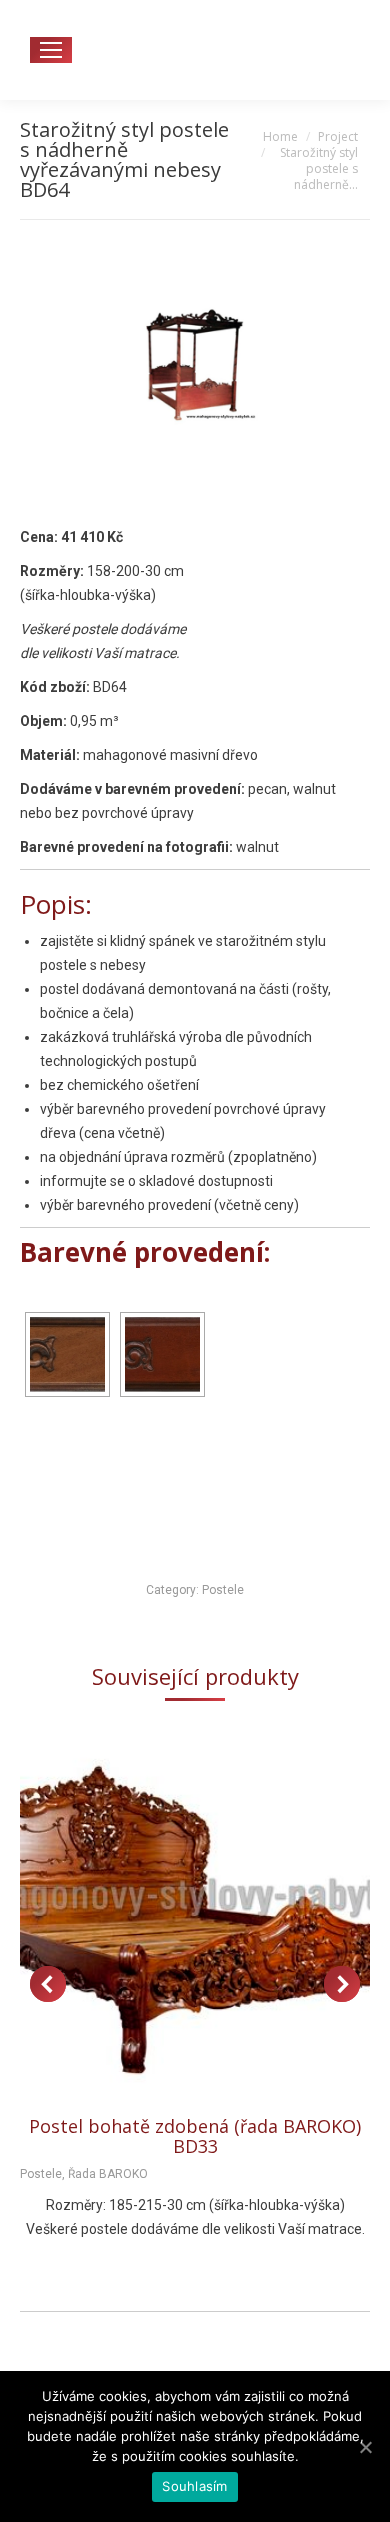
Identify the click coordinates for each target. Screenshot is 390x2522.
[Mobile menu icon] (51, 50)
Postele (223, 1590)
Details (222, 1916)
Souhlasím (194, 2486)
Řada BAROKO (108, 2174)
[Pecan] (67, 1354)
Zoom (168, 1916)
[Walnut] (162, 1354)
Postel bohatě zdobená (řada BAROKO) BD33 (195, 2136)
